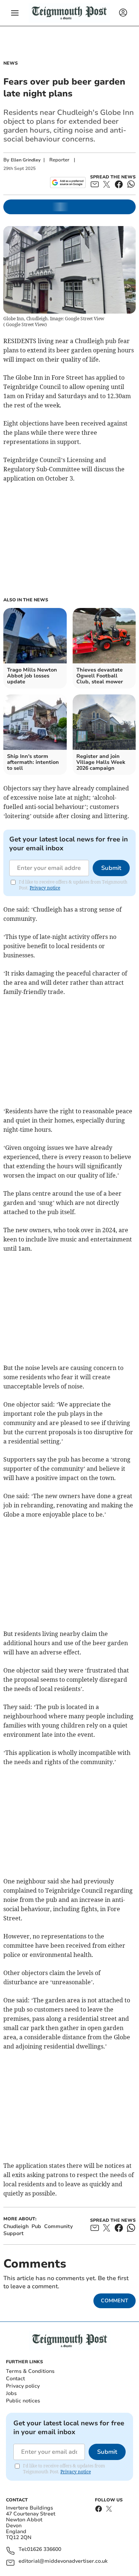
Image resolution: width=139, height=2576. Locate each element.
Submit (111, 868)
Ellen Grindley (26, 160)
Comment (115, 2301)
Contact (15, 2379)
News (11, 63)
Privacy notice (45, 888)
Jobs (11, 2393)
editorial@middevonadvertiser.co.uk (63, 2561)
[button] (15, 13)
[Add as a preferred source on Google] (68, 182)
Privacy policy (23, 2386)
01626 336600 (44, 2550)
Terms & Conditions (30, 2371)
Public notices (23, 2401)
